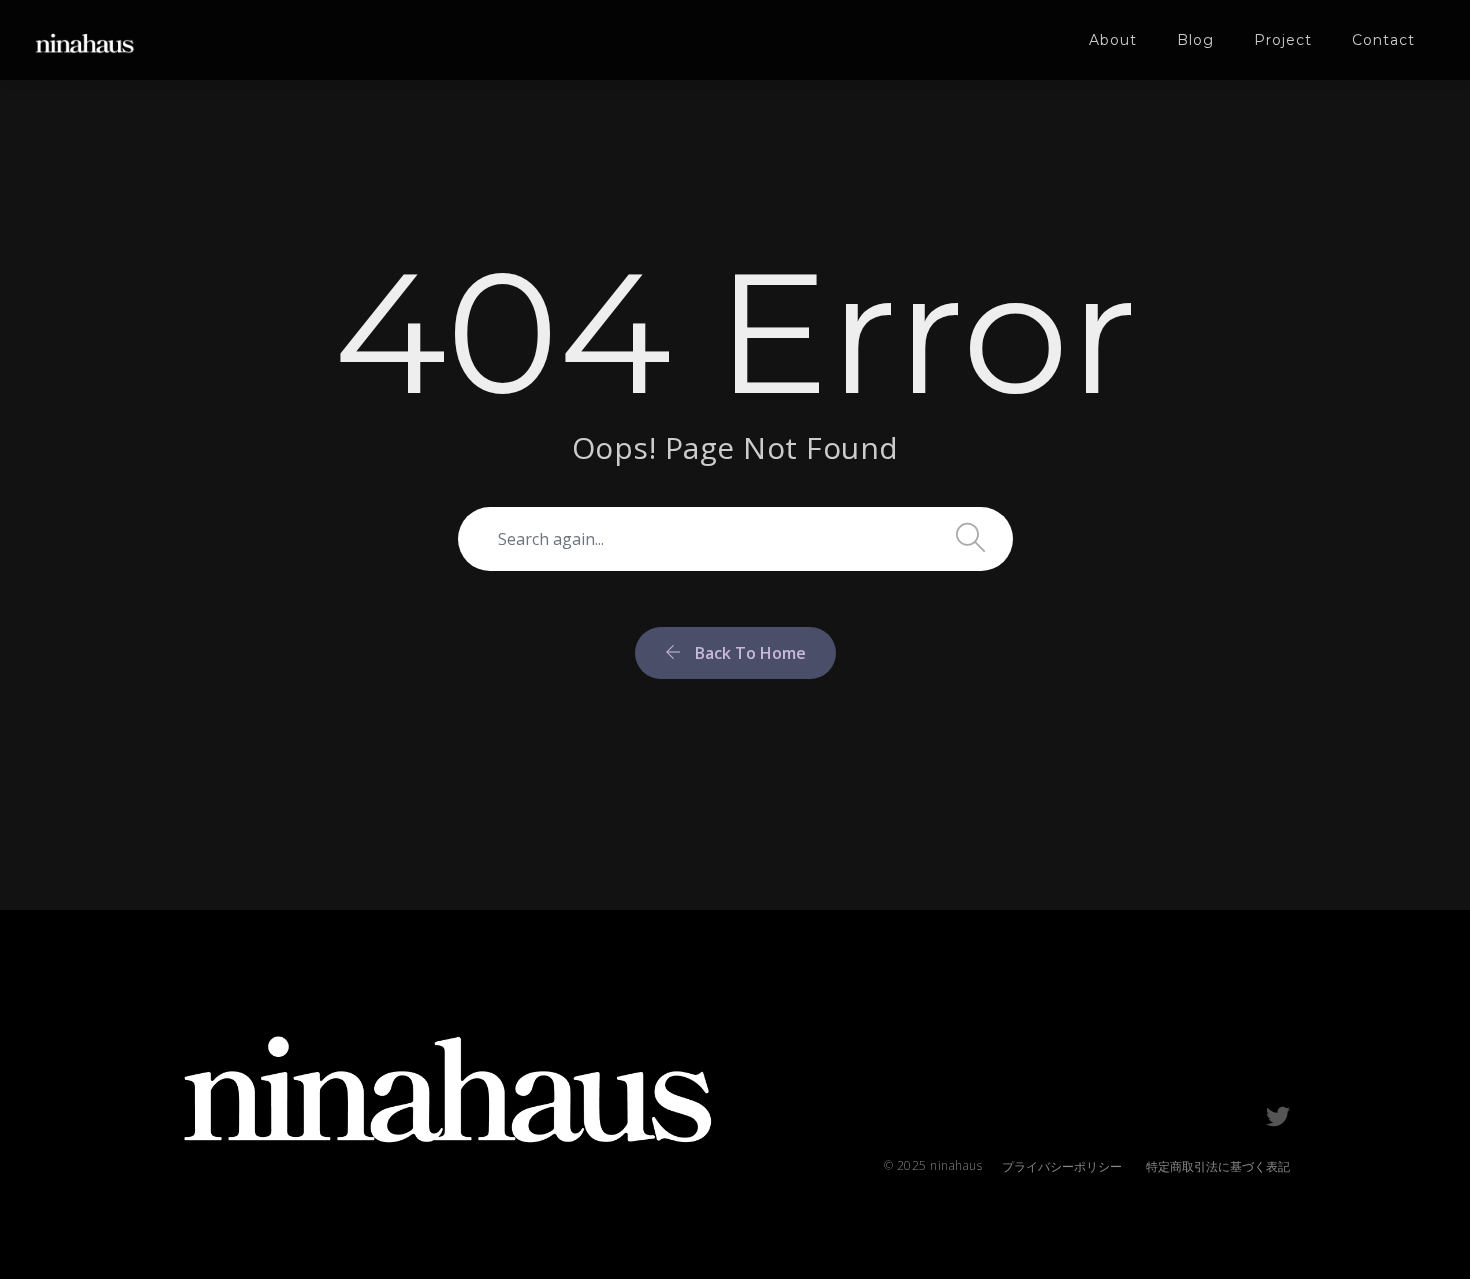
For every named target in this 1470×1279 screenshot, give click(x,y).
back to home (748, 653)
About (1113, 40)
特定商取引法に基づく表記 (1218, 1166)
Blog (1195, 40)
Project (1283, 40)
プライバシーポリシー (1062, 1166)
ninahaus (956, 1165)
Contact (1383, 40)
